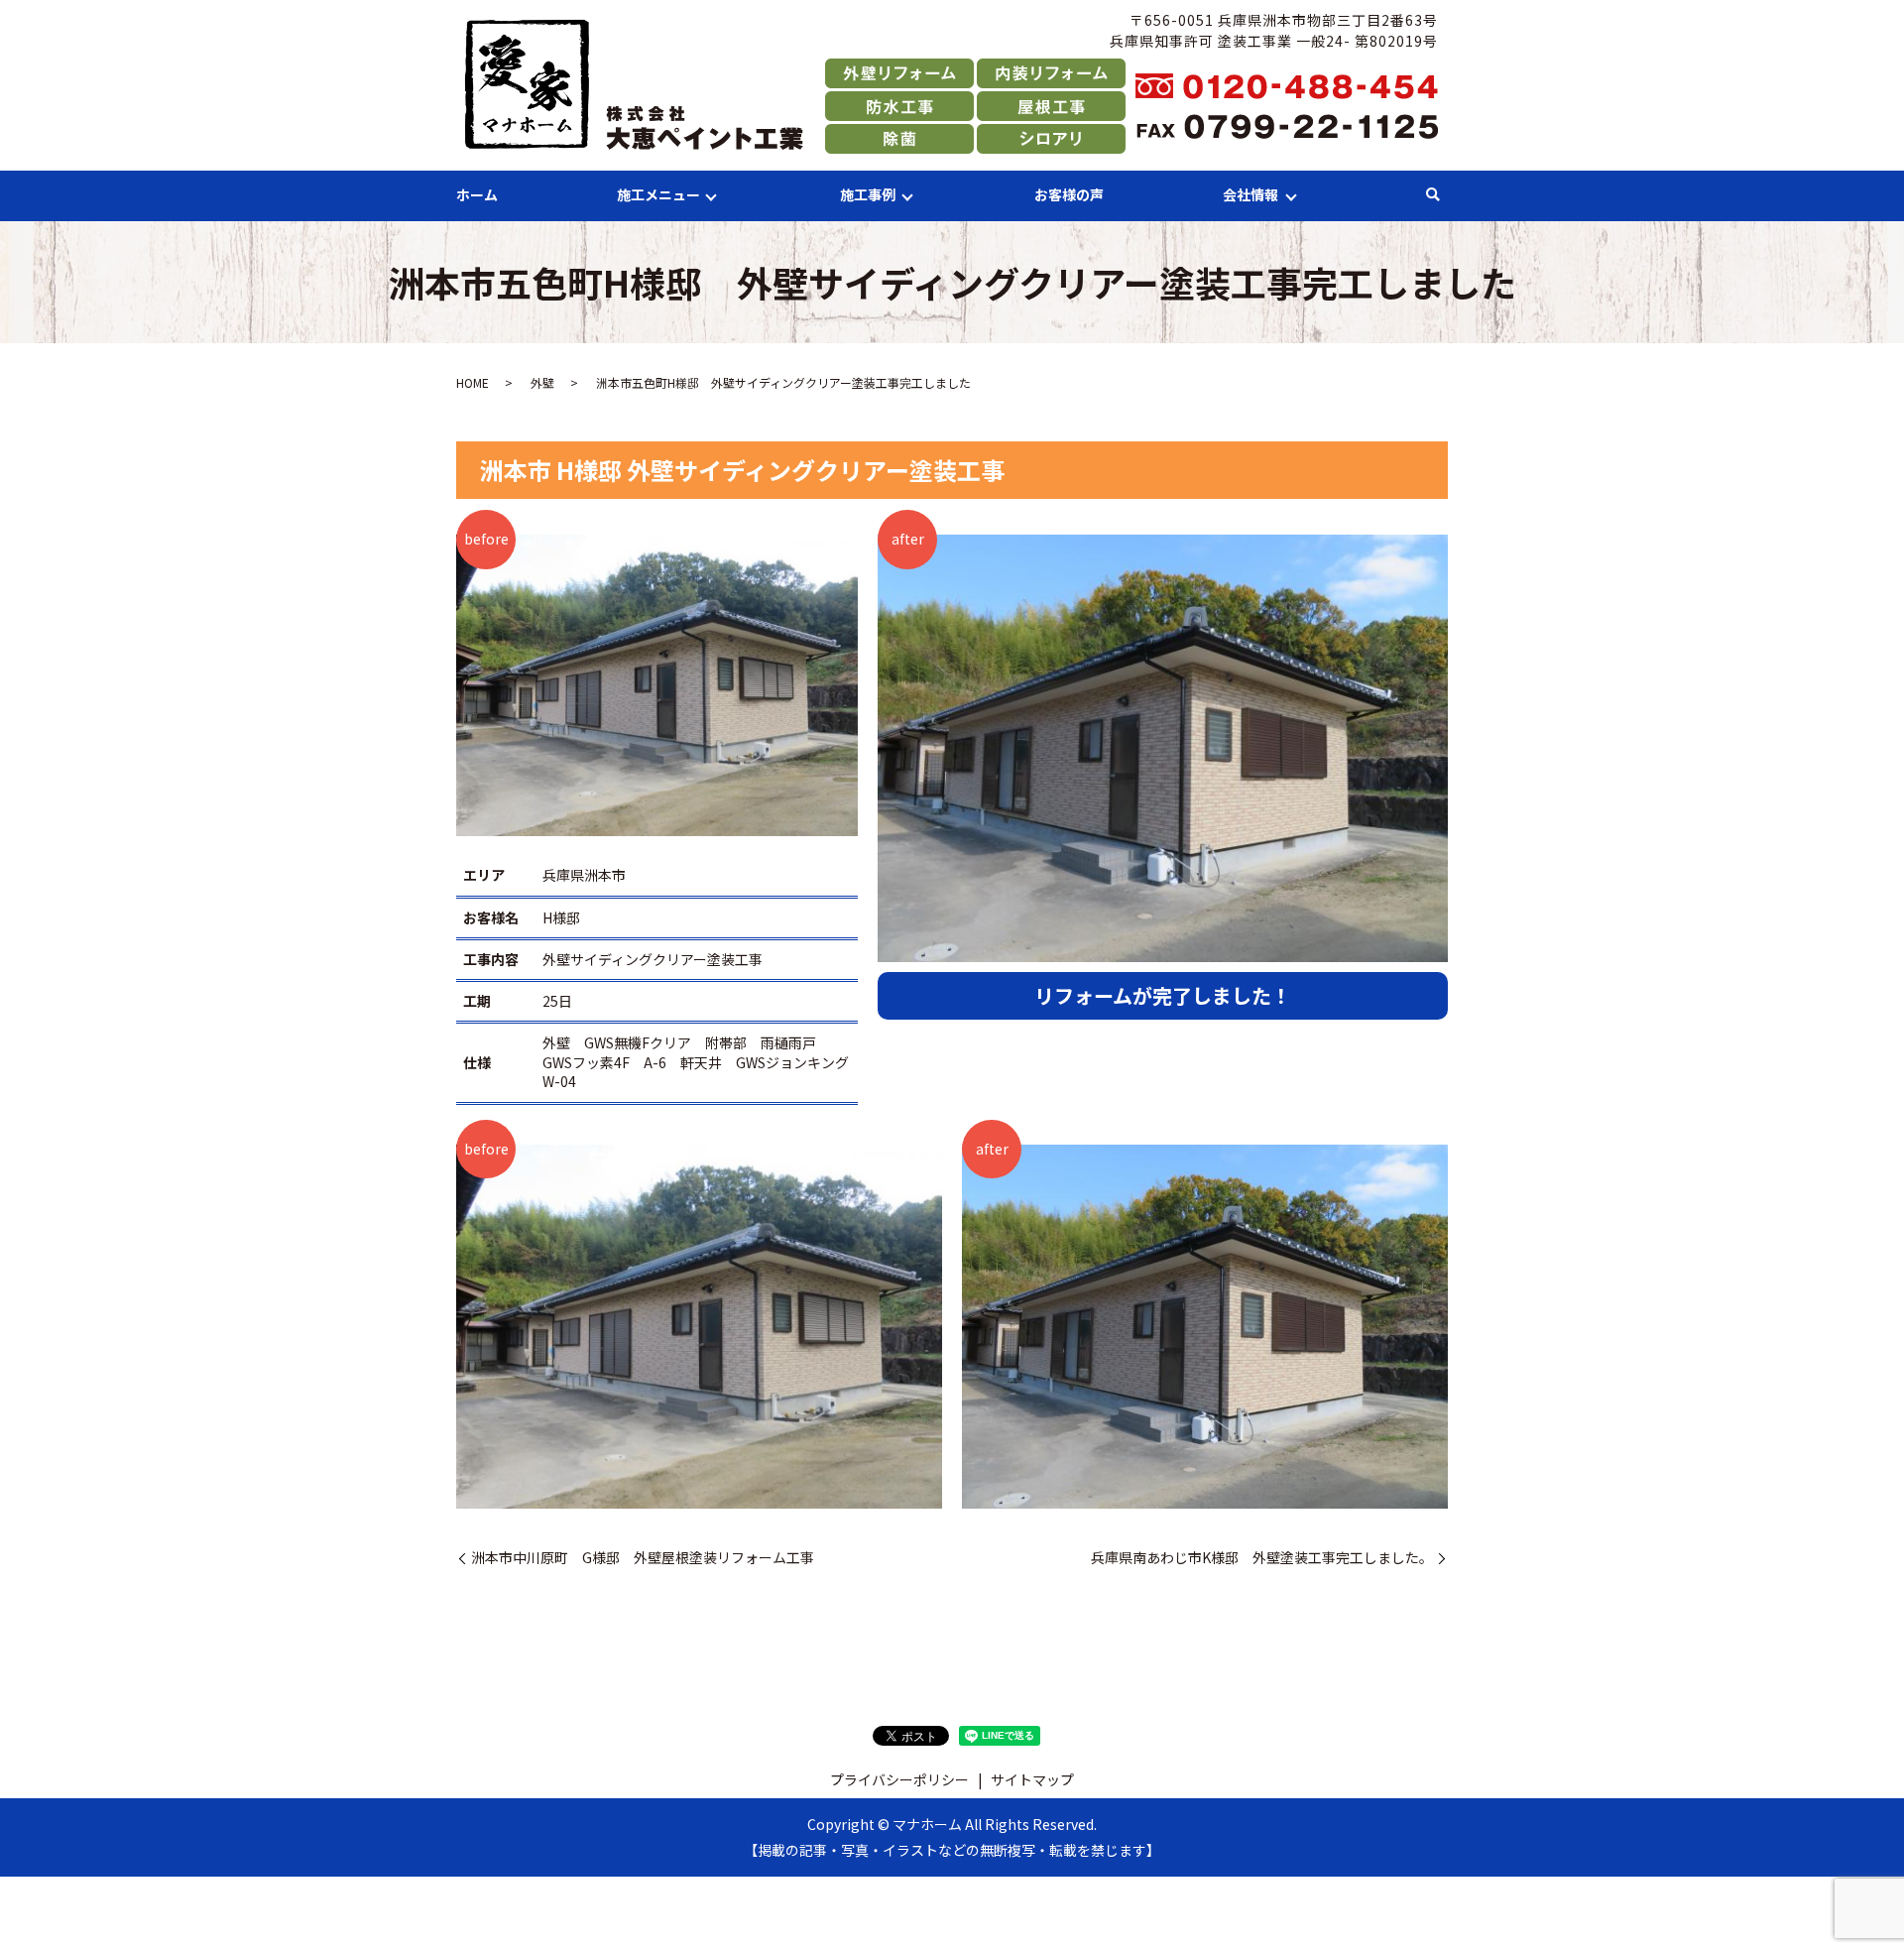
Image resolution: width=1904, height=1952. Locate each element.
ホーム (477, 194)
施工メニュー (658, 194)
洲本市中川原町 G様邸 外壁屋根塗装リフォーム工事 (643, 1558)
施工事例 (868, 194)
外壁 (542, 382)
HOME (473, 382)
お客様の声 (1069, 194)
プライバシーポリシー (899, 1779)
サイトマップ (1032, 1779)
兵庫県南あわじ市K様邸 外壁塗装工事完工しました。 (1262, 1558)
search (1433, 195)
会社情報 (1250, 194)
